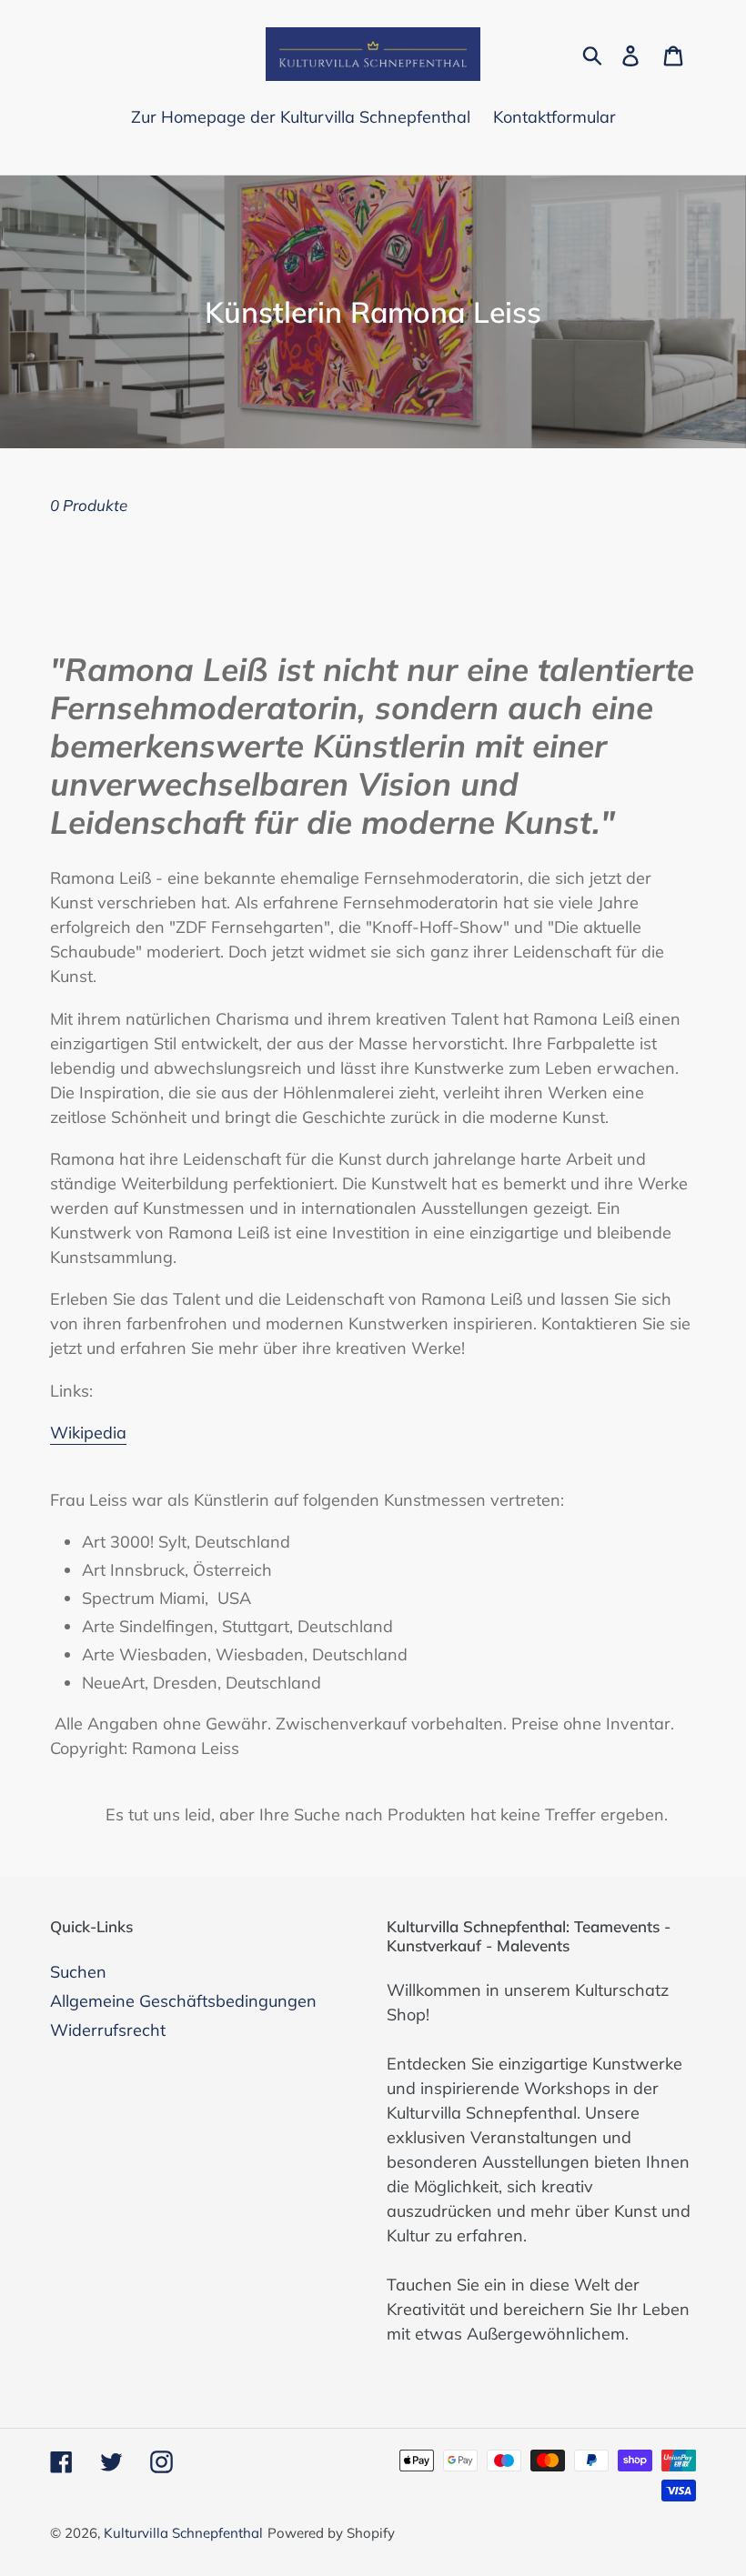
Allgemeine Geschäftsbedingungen (183, 2001)
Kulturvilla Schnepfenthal (183, 2533)
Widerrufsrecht (108, 2030)
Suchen (78, 1972)
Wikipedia (88, 1433)
